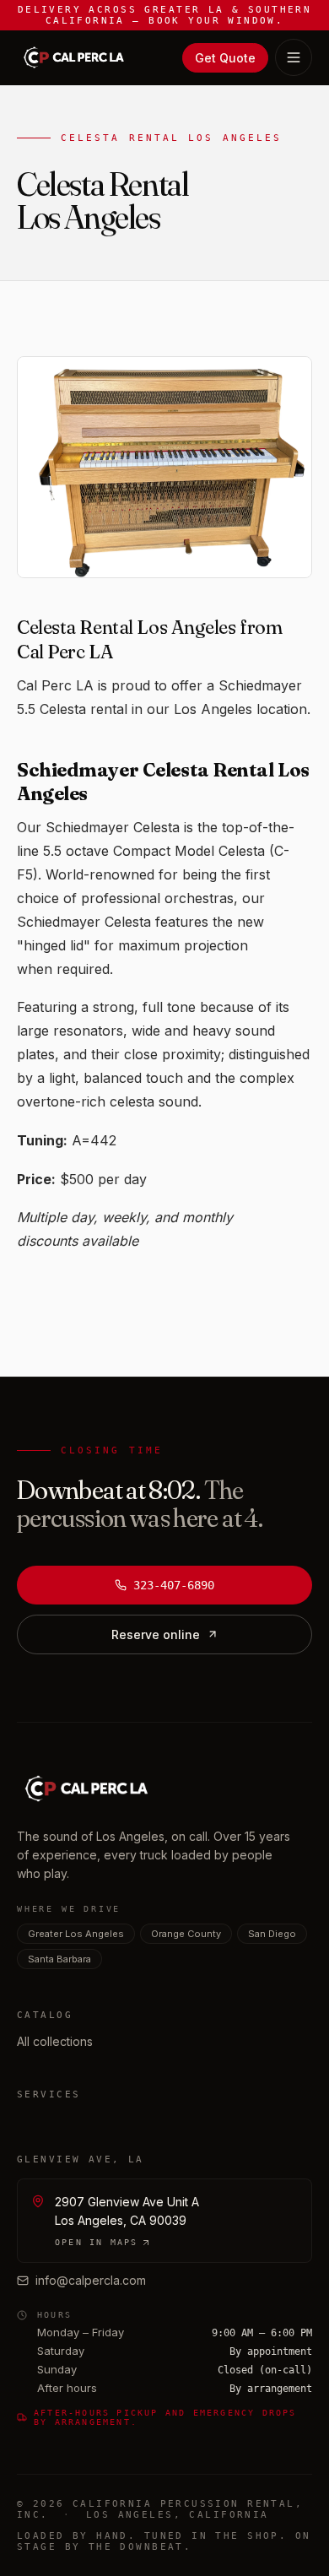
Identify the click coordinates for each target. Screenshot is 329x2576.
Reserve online (156, 1634)
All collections (55, 2041)
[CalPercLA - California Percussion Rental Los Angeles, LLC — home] (74, 57)
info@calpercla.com (91, 2280)
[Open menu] (294, 57)
